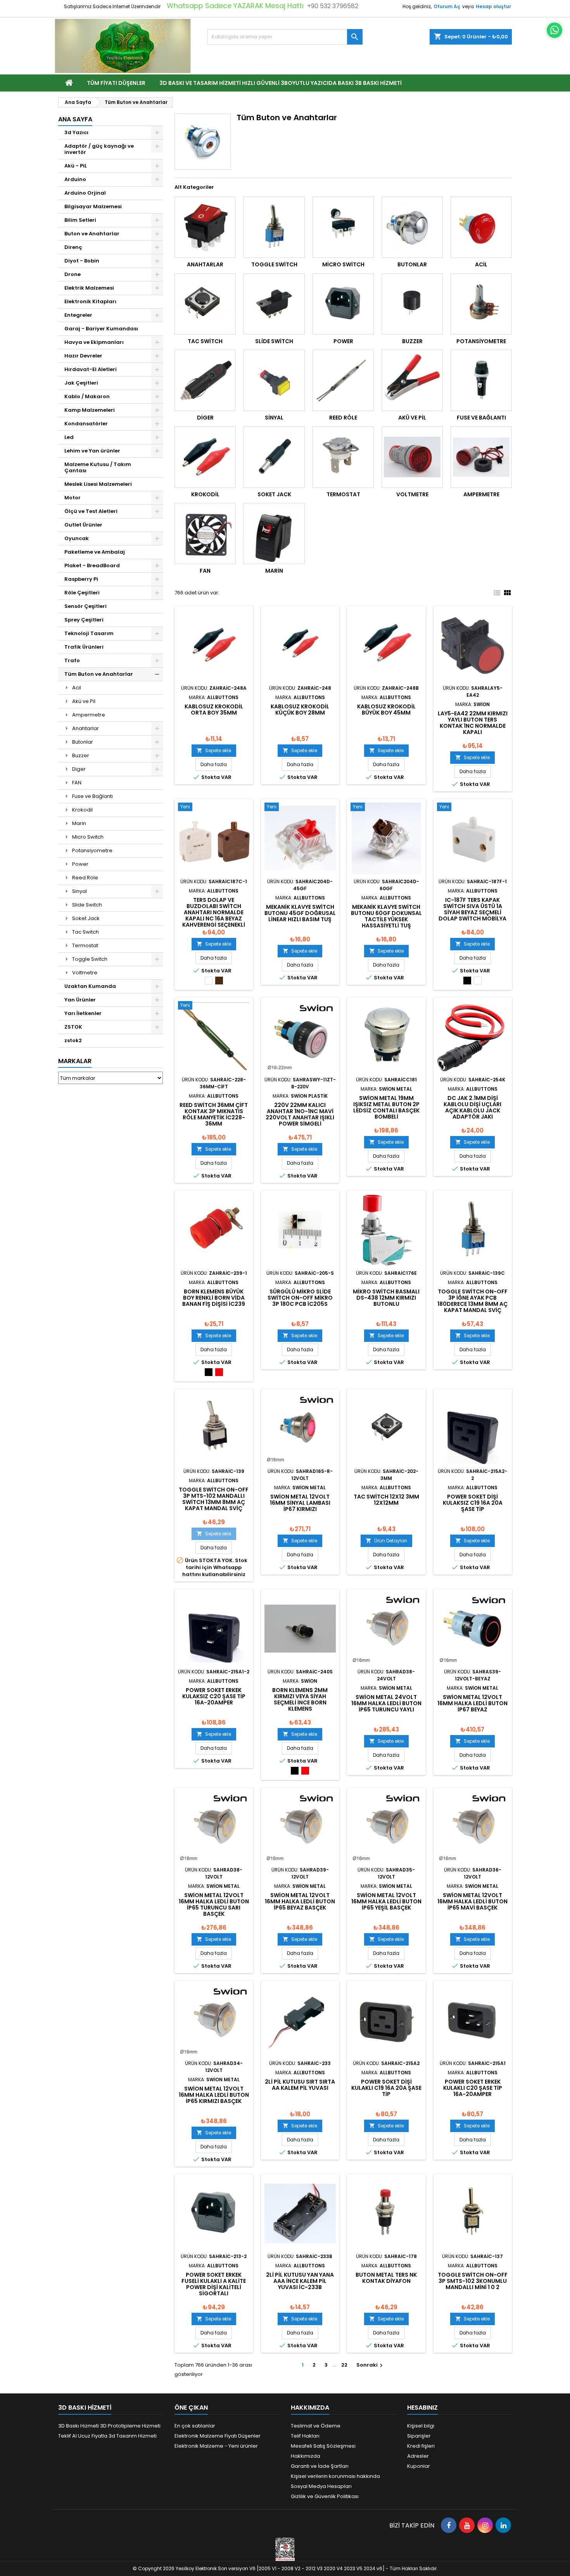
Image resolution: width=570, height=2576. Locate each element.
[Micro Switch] (343, 227)
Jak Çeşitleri (81, 383)
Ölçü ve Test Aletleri (91, 511)
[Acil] (481, 227)
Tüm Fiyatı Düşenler (116, 83)
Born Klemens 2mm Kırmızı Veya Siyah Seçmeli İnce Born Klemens (300, 1699)
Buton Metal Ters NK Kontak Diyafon (386, 2278)
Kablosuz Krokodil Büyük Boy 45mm (386, 710)
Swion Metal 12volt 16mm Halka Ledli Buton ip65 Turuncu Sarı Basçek (214, 1904)
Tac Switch (85, 932)
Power (80, 864)
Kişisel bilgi (421, 2426)
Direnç (73, 247)
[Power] (343, 304)
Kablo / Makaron (87, 396)
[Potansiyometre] (481, 304)
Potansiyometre (92, 850)
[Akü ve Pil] (412, 380)
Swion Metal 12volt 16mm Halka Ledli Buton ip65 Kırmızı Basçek (214, 2095)
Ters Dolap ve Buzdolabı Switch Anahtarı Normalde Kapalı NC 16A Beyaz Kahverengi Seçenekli (214, 912)
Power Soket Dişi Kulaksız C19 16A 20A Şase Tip (473, 1503)
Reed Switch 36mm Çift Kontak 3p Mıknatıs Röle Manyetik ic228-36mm (214, 1114)
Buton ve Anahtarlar (92, 234)
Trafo (72, 660)
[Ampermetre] (481, 457)
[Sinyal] (274, 380)
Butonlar (83, 742)
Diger (79, 769)
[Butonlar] (412, 227)
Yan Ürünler (80, 1000)
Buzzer (81, 755)
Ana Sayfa (75, 119)
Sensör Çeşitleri (85, 606)
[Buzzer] (412, 304)
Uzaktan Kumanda (90, 986)
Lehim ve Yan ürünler (92, 451)
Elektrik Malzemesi (89, 288)
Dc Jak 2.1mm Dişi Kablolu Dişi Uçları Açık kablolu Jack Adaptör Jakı (472, 1107)
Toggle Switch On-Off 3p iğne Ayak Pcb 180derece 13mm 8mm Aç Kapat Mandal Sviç (472, 1301)
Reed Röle (85, 878)
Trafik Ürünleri (84, 647)
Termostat (85, 945)
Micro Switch (88, 837)
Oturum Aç (447, 6)
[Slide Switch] (274, 304)
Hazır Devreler (83, 356)
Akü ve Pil (84, 701)
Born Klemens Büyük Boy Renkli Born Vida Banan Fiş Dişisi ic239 (214, 1298)
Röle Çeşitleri (82, 593)
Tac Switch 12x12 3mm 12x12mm (386, 1500)
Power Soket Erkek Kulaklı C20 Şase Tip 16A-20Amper (473, 2088)
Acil (77, 688)
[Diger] (205, 380)
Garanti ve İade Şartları (320, 2466)
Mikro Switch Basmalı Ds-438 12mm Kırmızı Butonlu (386, 1298)
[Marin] (274, 534)
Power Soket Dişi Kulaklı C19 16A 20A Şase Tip (386, 2088)
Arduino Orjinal (85, 193)
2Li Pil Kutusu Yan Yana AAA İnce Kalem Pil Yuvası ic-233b (300, 2281)
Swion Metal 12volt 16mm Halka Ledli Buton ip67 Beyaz (472, 1703)
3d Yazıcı (76, 132)
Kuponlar (419, 2466)
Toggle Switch (90, 959)
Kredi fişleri (421, 2446)
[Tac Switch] (205, 304)
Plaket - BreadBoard (92, 565)
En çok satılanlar (195, 2426)
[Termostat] (343, 457)
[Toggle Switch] (274, 227)
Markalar (75, 1061)
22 (344, 2365)
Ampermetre (89, 715)
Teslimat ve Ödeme (316, 2426)
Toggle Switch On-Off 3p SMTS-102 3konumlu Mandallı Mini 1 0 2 (473, 2281)
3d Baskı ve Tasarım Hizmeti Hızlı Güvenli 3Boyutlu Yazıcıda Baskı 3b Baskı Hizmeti (281, 83)
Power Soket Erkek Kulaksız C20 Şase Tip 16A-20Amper (214, 1696)
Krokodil (82, 810)
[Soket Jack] (274, 457)
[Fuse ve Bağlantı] (481, 380)
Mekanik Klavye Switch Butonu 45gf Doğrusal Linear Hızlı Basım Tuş (300, 913)
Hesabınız (422, 2408)
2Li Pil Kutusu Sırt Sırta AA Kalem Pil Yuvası (300, 2085)
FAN (77, 783)
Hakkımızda (306, 2456)
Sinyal (79, 891)
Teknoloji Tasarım (89, 633)
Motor (73, 498)
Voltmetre (85, 973)
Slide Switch (87, 905)
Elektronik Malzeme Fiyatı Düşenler (218, 2436)
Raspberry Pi (81, 579)
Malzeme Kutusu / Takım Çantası (98, 467)
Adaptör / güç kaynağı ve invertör (99, 149)
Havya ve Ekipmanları (94, 342)
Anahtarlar (85, 728)
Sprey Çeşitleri (84, 620)
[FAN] (205, 534)
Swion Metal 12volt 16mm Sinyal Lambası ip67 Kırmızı (300, 1503)
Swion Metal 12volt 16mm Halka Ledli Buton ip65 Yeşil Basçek (386, 1901)
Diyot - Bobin (82, 261)
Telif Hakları (305, 2436)
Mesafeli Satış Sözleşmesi (323, 2446)
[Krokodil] (205, 457)
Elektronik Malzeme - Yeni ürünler (216, 2446)
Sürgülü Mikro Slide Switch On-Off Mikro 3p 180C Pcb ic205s (300, 1298)
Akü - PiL (76, 166)
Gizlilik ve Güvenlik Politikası (325, 2496)
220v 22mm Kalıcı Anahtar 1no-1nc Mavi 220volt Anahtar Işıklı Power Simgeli (300, 1114)
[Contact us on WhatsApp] (554, 30)
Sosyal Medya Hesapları (321, 2486)
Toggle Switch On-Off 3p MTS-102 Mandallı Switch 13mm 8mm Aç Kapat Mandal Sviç (214, 1499)
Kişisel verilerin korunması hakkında (335, 2476)
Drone (73, 274)
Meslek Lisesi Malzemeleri (98, 484)
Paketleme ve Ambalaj (95, 552)
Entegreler (78, 315)
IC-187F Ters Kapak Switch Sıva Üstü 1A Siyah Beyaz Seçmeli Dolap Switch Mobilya (472, 909)
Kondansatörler (86, 424)
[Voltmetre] (412, 457)
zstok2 (73, 1040)
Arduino (75, 179)
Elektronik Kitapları (90, 301)
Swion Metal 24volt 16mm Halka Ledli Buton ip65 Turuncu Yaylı (386, 1703)
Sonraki (370, 2365)
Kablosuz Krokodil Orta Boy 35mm (214, 710)
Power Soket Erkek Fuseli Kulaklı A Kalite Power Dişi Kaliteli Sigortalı (214, 2284)
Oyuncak (77, 538)
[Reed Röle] (343, 380)
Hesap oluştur (493, 6)
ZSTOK (73, 1027)
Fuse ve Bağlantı (92, 796)
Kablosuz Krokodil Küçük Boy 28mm (300, 710)
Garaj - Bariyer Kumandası (101, 329)
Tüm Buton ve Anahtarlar (99, 674)
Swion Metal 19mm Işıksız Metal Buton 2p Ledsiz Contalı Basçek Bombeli (386, 1107)
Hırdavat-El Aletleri (91, 369)
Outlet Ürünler (83, 525)
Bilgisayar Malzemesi (93, 206)
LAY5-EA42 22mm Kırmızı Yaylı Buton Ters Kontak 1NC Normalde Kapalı (473, 723)
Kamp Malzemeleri (90, 410)
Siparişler (419, 2436)
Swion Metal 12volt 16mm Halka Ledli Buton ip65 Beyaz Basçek (300, 1901)
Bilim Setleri (80, 220)
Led (69, 437)
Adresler (418, 2456)
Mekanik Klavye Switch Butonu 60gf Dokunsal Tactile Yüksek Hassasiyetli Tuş (386, 916)
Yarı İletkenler (83, 1013)
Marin (79, 823)
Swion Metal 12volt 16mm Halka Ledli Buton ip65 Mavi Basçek (472, 1901)
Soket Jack (86, 918)
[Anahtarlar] (205, 227)
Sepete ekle (214, 750)
